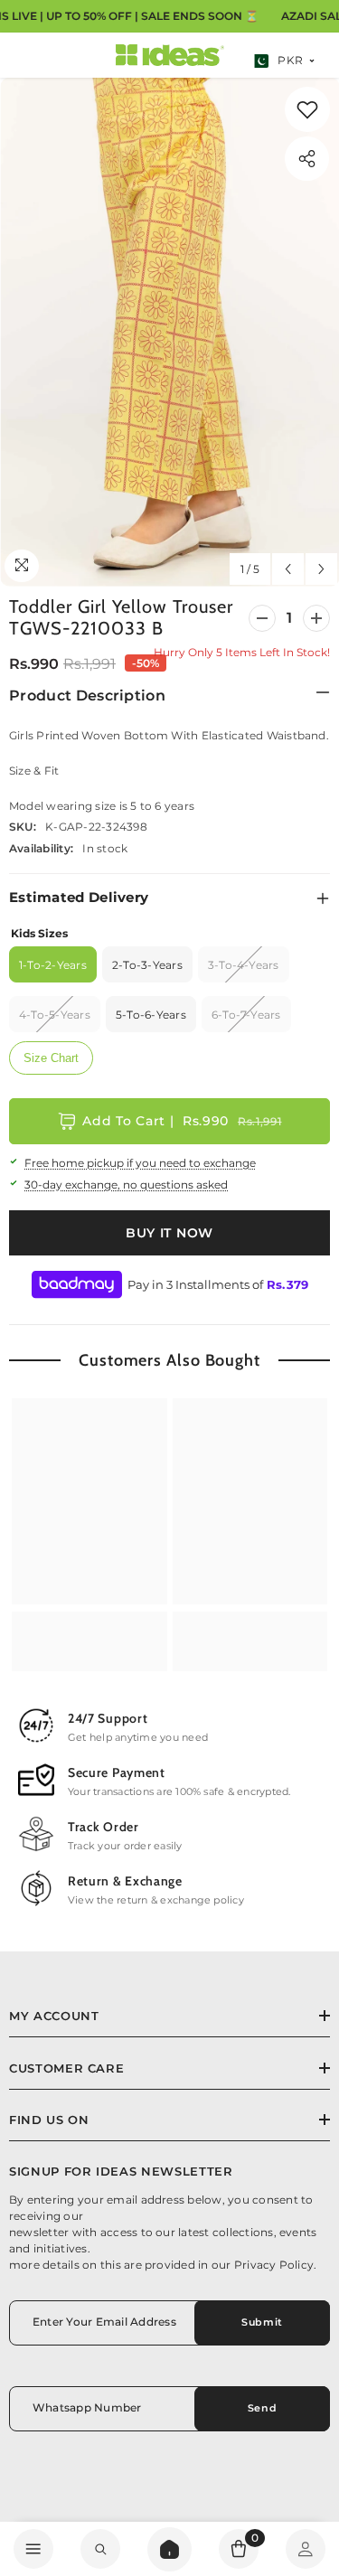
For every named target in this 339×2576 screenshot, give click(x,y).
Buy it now (169, 1233)
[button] (288, 569)
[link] (307, 109)
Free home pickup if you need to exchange (140, 1163)
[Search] (169, 2549)
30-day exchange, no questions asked (126, 1185)
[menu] (33, 2549)
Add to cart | (182, 1121)
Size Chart (51, 1058)
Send (262, 2408)
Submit (262, 2322)
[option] (169, 332)
